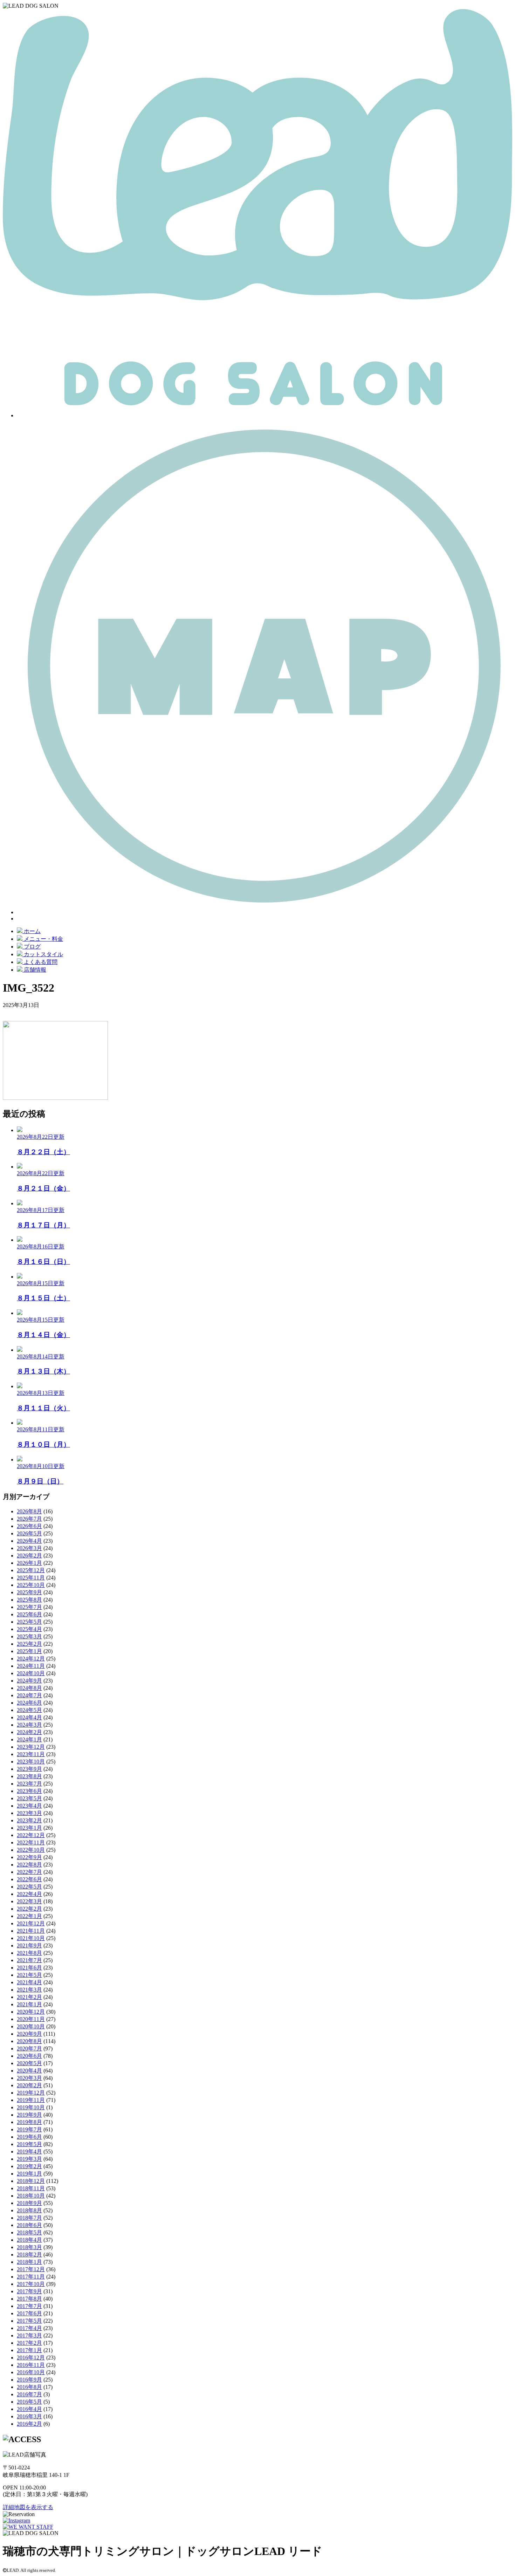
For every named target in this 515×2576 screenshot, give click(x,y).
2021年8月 (29, 1953)
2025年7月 (29, 1607)
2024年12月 (31, 1659)
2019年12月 (31, 2093)
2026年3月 (29, 1548)
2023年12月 (31, 1747)
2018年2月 (29, 2255)
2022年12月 (31, 1835)
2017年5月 (29, 2321)
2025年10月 (31, 1585)
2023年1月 (29, 1828)
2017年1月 (29, 2350)
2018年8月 (29, 2210)
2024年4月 (29, 1717)
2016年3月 (29, 2416)
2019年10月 (31, 2107)
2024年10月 (31, 1673)
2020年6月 (29, 2056)
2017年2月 (29, 2343)
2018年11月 (31, 2188)
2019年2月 (29, 2166)
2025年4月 (29, 1629)
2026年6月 (29, 1526)
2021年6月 (29, 1968)
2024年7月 (29, 1695)
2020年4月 (29, 2071)
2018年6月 (29, 2225)
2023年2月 (29, 1820)
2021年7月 (29, 1960)
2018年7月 (29, 2218)
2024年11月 (31, 1666)
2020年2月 (29, 2085)
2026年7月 (29, 1519)
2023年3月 (29, 1813)
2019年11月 (31, 2100)
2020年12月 (31, 2012)
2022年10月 (31, 1850)
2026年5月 (29, 1533)
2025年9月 (29, 1592)
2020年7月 (29, 2049)
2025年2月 (29, 1644)
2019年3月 (29, 2159)
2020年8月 (29, 2041)
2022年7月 (29, 1872)
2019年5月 (29, 2144)
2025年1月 (29, 1651)
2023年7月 (29, 1784)
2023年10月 (31, 1762)
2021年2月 (29, 1997)
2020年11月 (31, 2019)
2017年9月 (29, 2291)
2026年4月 (29, 1541)
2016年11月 (31, 2365)
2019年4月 (29, 2152)
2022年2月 (29, 1909)
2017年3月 (29, 2335)
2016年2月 (29, 2424)
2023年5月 (29, 1798)
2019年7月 (29, 2129)
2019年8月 (29, 2122)
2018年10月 (31, 2196)
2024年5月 (29, 1710)
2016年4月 (29, 2409)
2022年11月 (31, 1842)
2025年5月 (29, 1622)
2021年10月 (31, 1938)
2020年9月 (29, 2034)
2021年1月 (29, 2004)
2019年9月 (29, 2115)
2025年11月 (31, 1578)
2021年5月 (29, 1975)
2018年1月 (29, 2262)
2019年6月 (29, 2137)
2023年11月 (31, 1754)
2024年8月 (29, 1688)
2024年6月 (29, 1703)
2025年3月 (29, 1636)
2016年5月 (29, 2402)
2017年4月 (29, 2328)
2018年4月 (29, 2240)
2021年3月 (29, 1990)
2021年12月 (31, 1923)
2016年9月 (29, 2380)
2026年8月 (29, 1511)
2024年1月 (29, 1739)
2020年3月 (29, 2078)
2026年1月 (29, 1563)
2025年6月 (29, 1614)
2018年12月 (31, 2181)
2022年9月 (29, 1857)
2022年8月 (29, 1865)
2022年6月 (29, 1879)
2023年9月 (29, 1769)
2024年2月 (29, 1732)
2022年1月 (29, 1916)
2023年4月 (29, 1806)
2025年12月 (31, 1570)
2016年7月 (29, 2394)
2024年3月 (29, 1725)
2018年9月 (29, 2203)
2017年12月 (31, 2269)
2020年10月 (31, 2026)
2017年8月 (29, 2299)
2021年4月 (29, 1982)
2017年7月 (29, 2306)
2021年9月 (29, 1945)
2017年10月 (31, 2284)
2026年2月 (29, 1556)
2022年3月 (29, 1901)
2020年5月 (29, 2063)
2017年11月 (31, 2277)
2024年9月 (29, 1681)
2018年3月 (29, 2247)
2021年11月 (31, 1931)
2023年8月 (29, 1776)
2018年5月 (29, 2232)
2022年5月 (29, 1887)
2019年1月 (29, 2174)
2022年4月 (29, 1894)
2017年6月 (29, 2313)
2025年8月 (29, 1600)
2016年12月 (31, 2358)
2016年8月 (29, 2387)
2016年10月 (31, 2372)
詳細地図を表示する (28, 2507)
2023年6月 (29, 1791)
